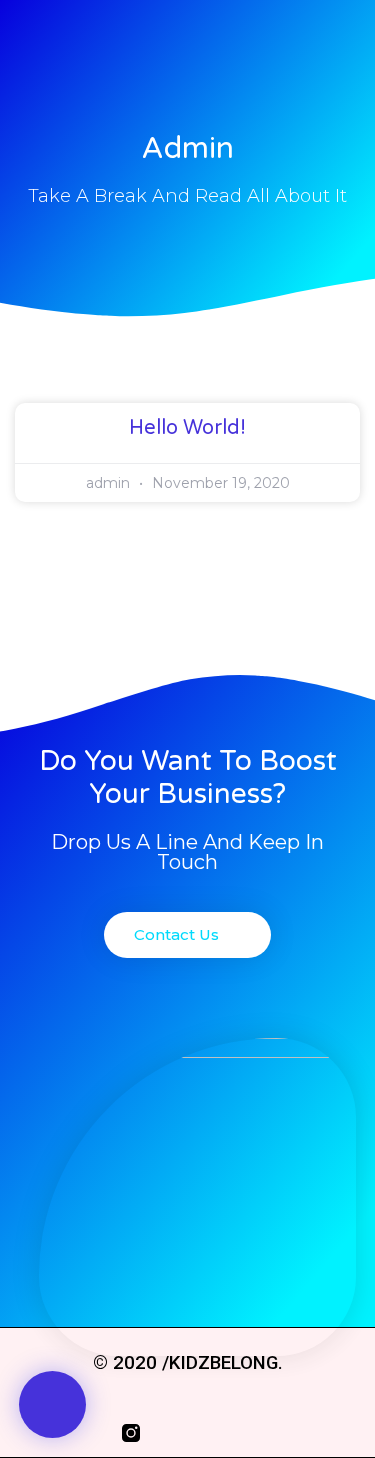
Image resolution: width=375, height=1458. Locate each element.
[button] (52, 1404)
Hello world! (187, 428)
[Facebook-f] (169, 1433)
